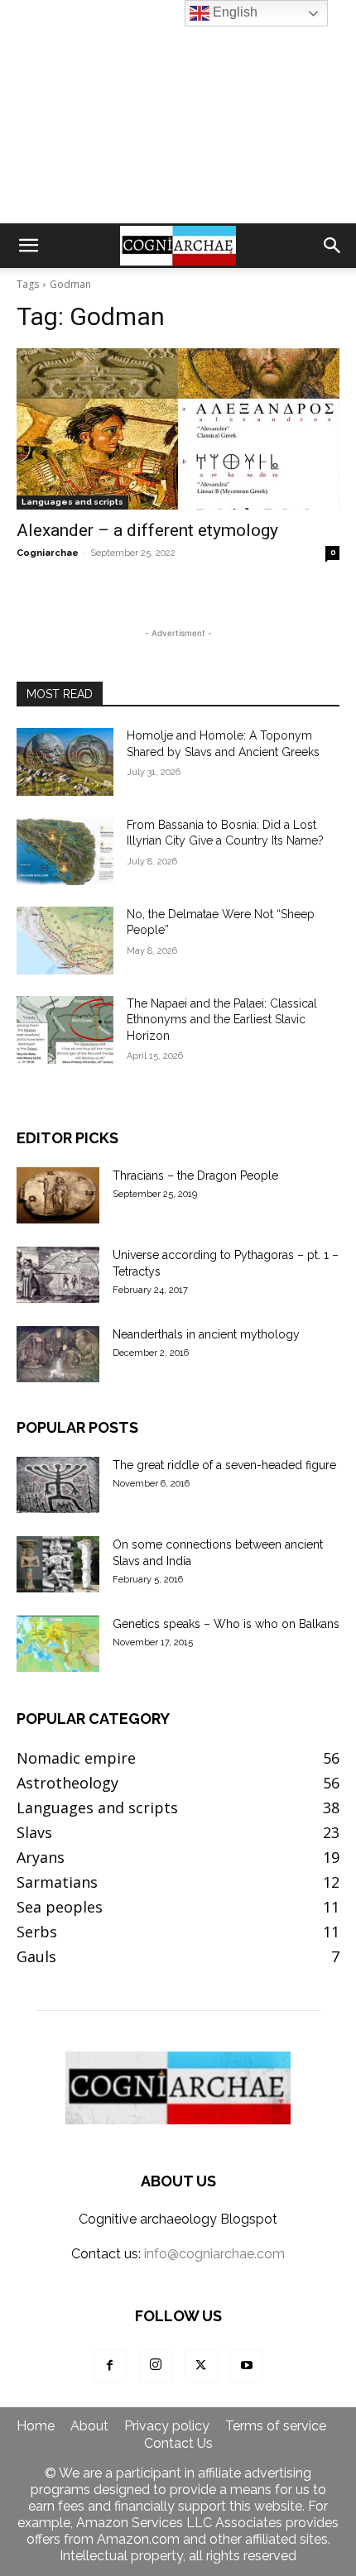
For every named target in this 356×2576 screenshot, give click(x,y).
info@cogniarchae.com (214, 2254)
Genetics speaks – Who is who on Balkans (226, 1624)
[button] (28, 246)
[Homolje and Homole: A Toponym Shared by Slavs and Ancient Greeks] (65, 762)
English (233, 12)
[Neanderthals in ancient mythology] (58, 1355)
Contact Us (178, 2444)
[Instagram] (156, 2366)
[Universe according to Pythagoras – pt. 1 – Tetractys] (58, 1275)
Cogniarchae (48, 553)
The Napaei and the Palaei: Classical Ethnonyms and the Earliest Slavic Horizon (222, 1020)
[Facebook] (110, 2366)
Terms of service (276, 2426)
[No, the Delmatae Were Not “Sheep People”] (65, 941)
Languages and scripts (72, 502)
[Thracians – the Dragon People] (58, 1196)
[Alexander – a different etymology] (178, 429)
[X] (201, 2366)
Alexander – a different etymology (147, 530)
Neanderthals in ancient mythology (206, 1334)
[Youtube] (247, 2366)
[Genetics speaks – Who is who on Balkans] (58, 1644)
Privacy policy (167, 2426)
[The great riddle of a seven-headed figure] (58, 1485)
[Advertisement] (178, 112)
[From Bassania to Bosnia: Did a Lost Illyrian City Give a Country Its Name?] (65, 851)
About (89, 2426)
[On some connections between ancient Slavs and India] (58, 1565)
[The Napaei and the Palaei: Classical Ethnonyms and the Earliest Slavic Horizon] (65, 1030)
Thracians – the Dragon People (195, 1175)
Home (36, 2426)
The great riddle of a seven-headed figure (224, 1465)
